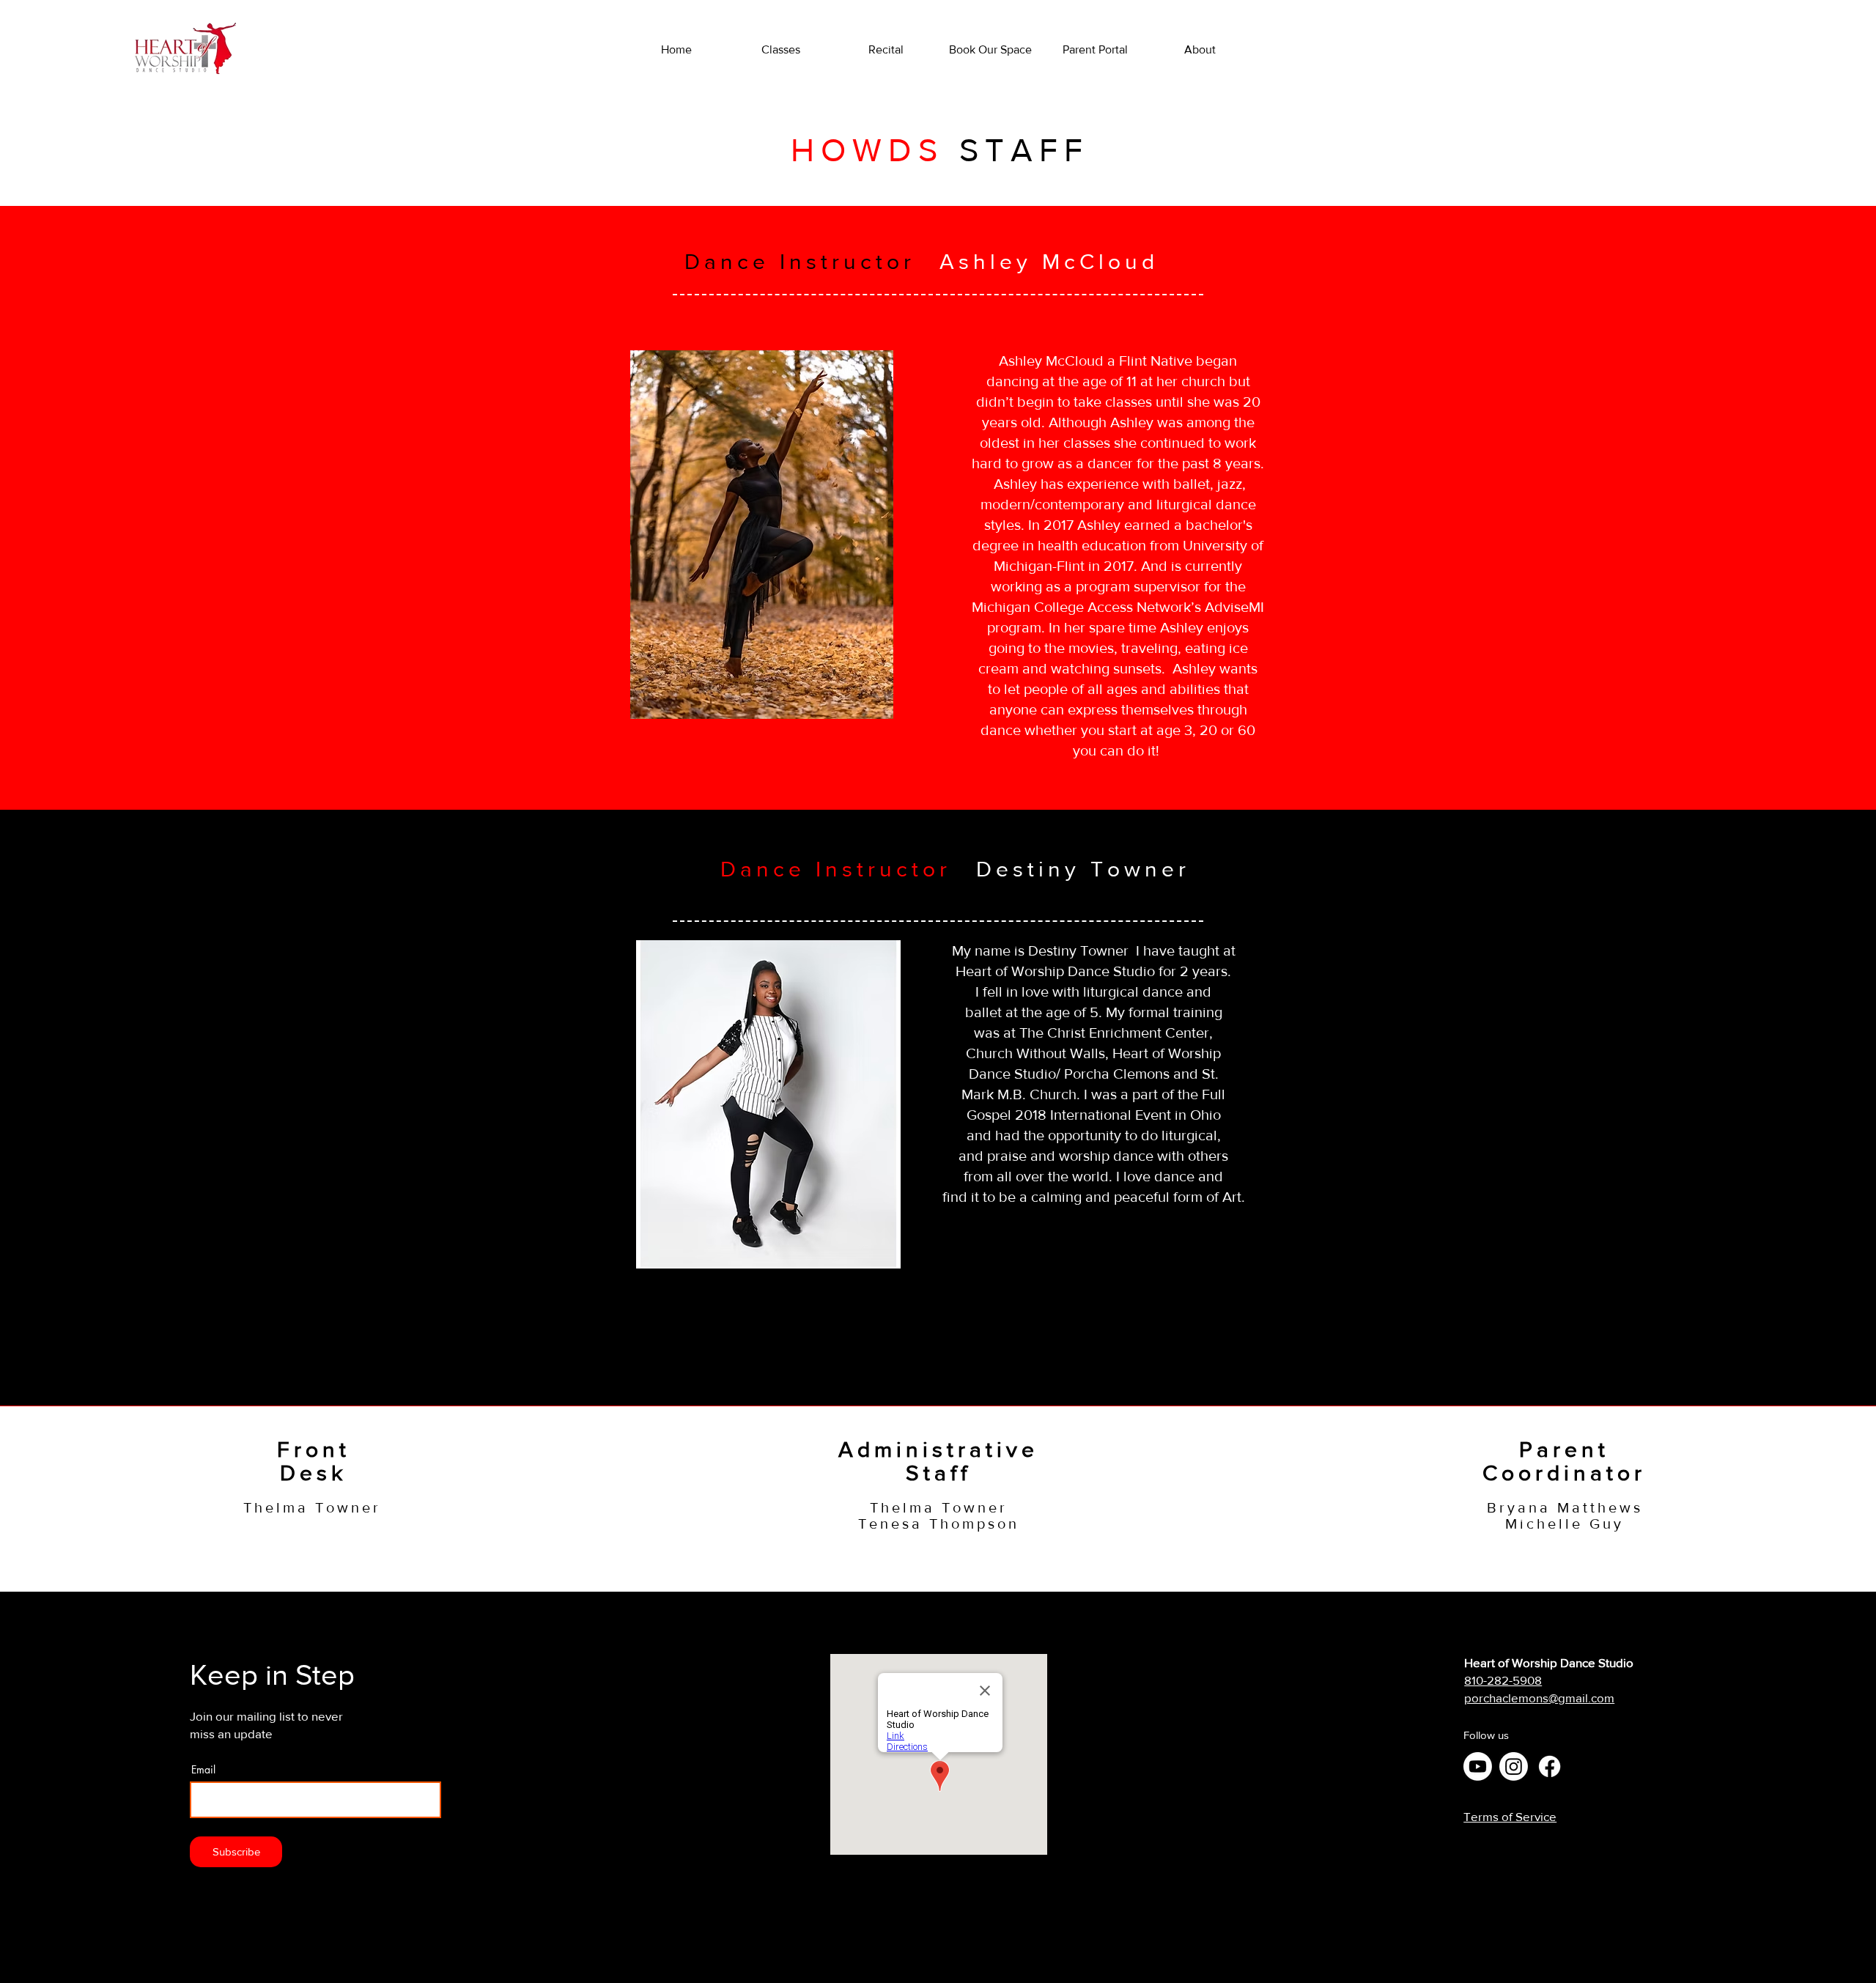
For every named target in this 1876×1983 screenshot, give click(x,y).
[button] (1200, 50)
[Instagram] (1514, 1766)
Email (203, 1770)
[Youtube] (1478, 1766)
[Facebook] (1550, 1766)
